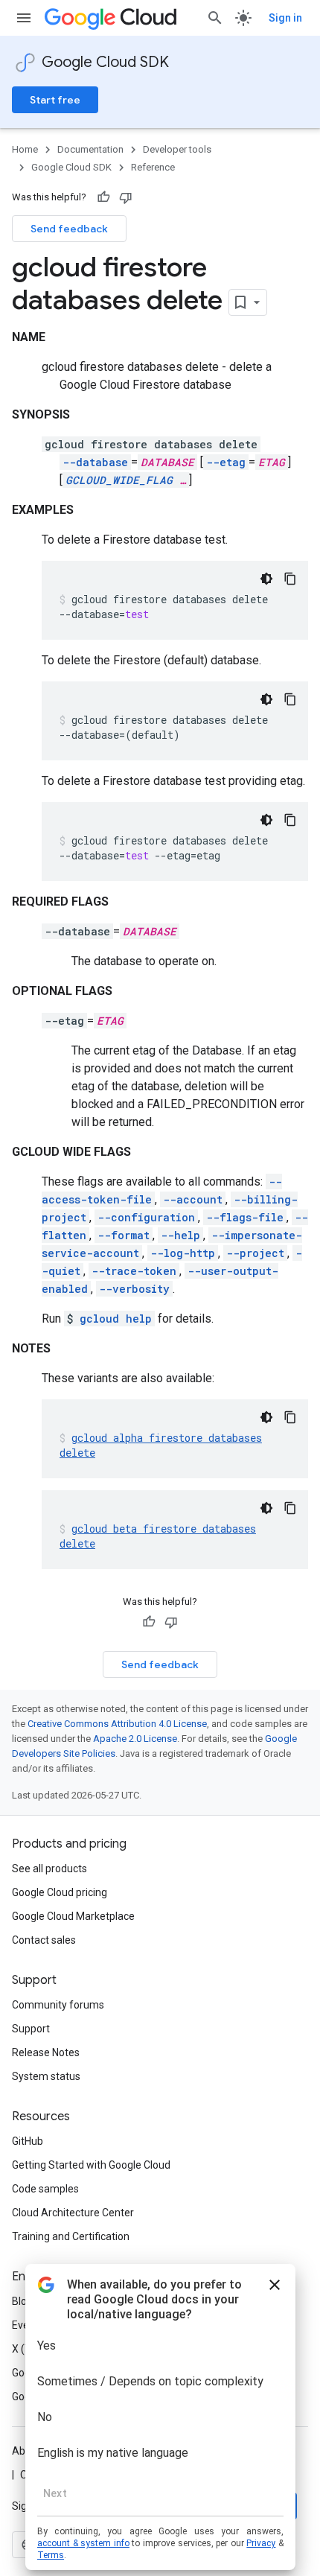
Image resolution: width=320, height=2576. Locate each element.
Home (25, 149)
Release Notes (46, 2052)
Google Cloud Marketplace (73, 1916)
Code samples (45, 2189)
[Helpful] (103, 197)
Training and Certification (71, 2236)
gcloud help (116, 1319)
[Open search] (215, 18)
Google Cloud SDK (105, 62)
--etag (226, 462)
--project (255, 1253)
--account (193, 1199)
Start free (55, 100)
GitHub (28, 2141)
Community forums (58, 2005)
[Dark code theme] (266, 579)
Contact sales (44, 1940)
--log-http (183, 1253)
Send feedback (69, 229)
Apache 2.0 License (135, 1739)
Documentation (90, 149)
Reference (153, 167)
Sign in (285, 18)
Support (31, 2029)
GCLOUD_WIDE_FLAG (119, 480)
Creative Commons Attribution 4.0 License (117, 1724)
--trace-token (134, 1271)
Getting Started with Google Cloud (91, 2165)
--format (124, 1235)
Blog (22, 2301)
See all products (49, 1869)
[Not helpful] (126, 197)
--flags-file (245, 1217)
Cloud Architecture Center (73, 2213)
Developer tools (177, 149)
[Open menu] (24, 18)
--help (180, 1235)
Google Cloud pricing (60, 1892)
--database (95, 462)
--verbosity (134, 1289)
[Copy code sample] (290, 579)
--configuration (146, 1217)
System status (46, 2076)
